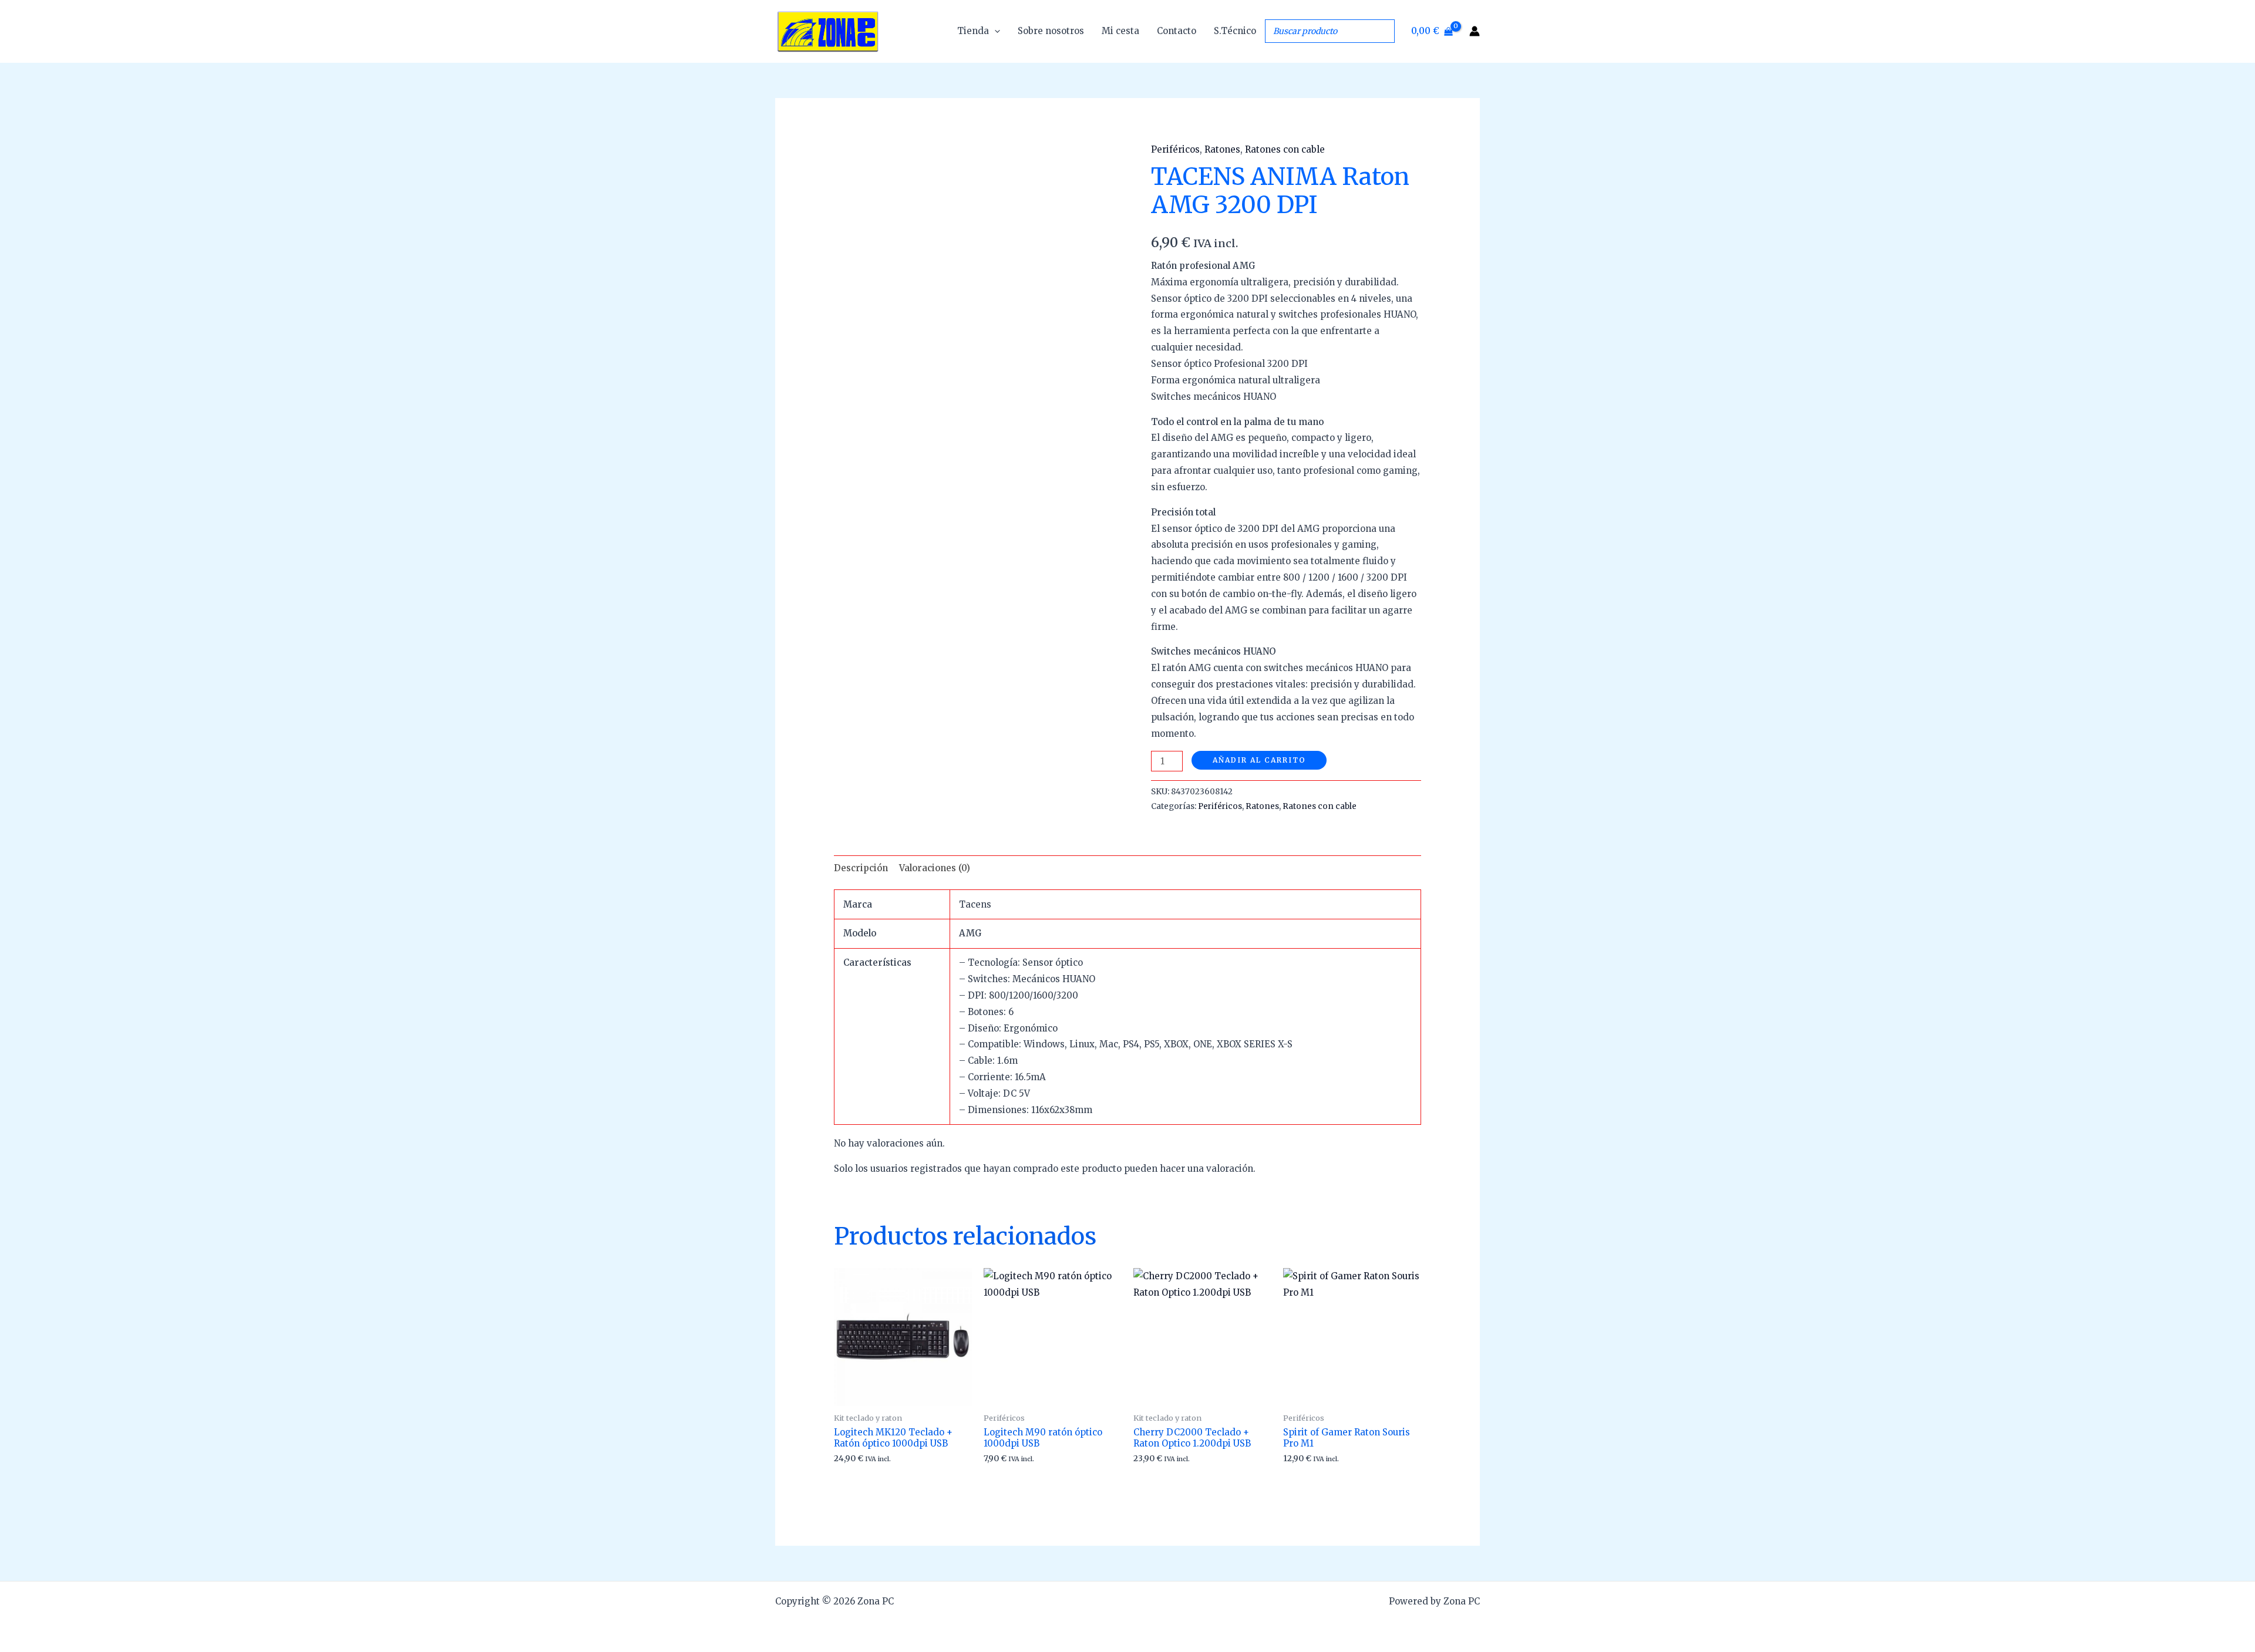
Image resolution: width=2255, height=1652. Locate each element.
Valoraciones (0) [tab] (935, 868)
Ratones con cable (1285, 149)
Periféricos (1175, 149)
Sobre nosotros (1051, 31)
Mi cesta (1120, 31)
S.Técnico (1235, 31)
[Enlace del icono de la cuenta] (1475, 31)
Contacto (1177, 31)
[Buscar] (1382, 31)
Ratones (1222, 149)
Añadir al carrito (1259, 760)
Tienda (973, 31)
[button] (994, 31)
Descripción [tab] (861, 868)
